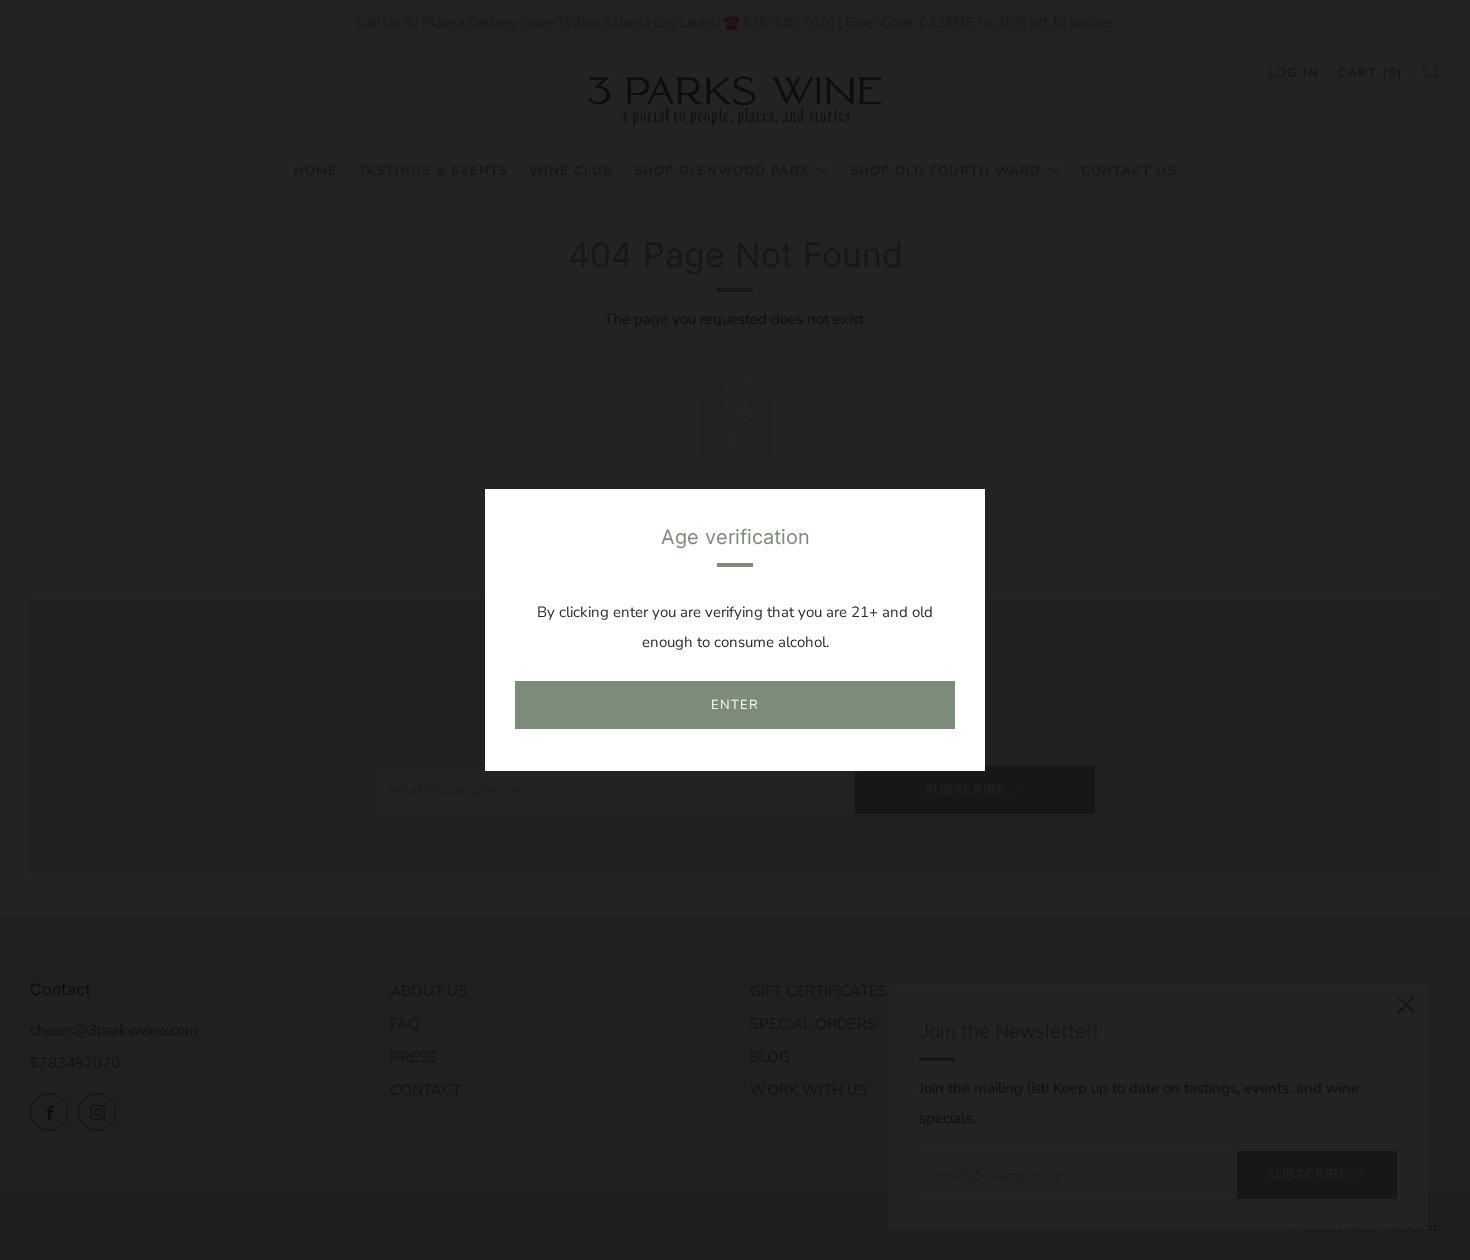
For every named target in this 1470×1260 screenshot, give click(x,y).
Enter (735, 705)
